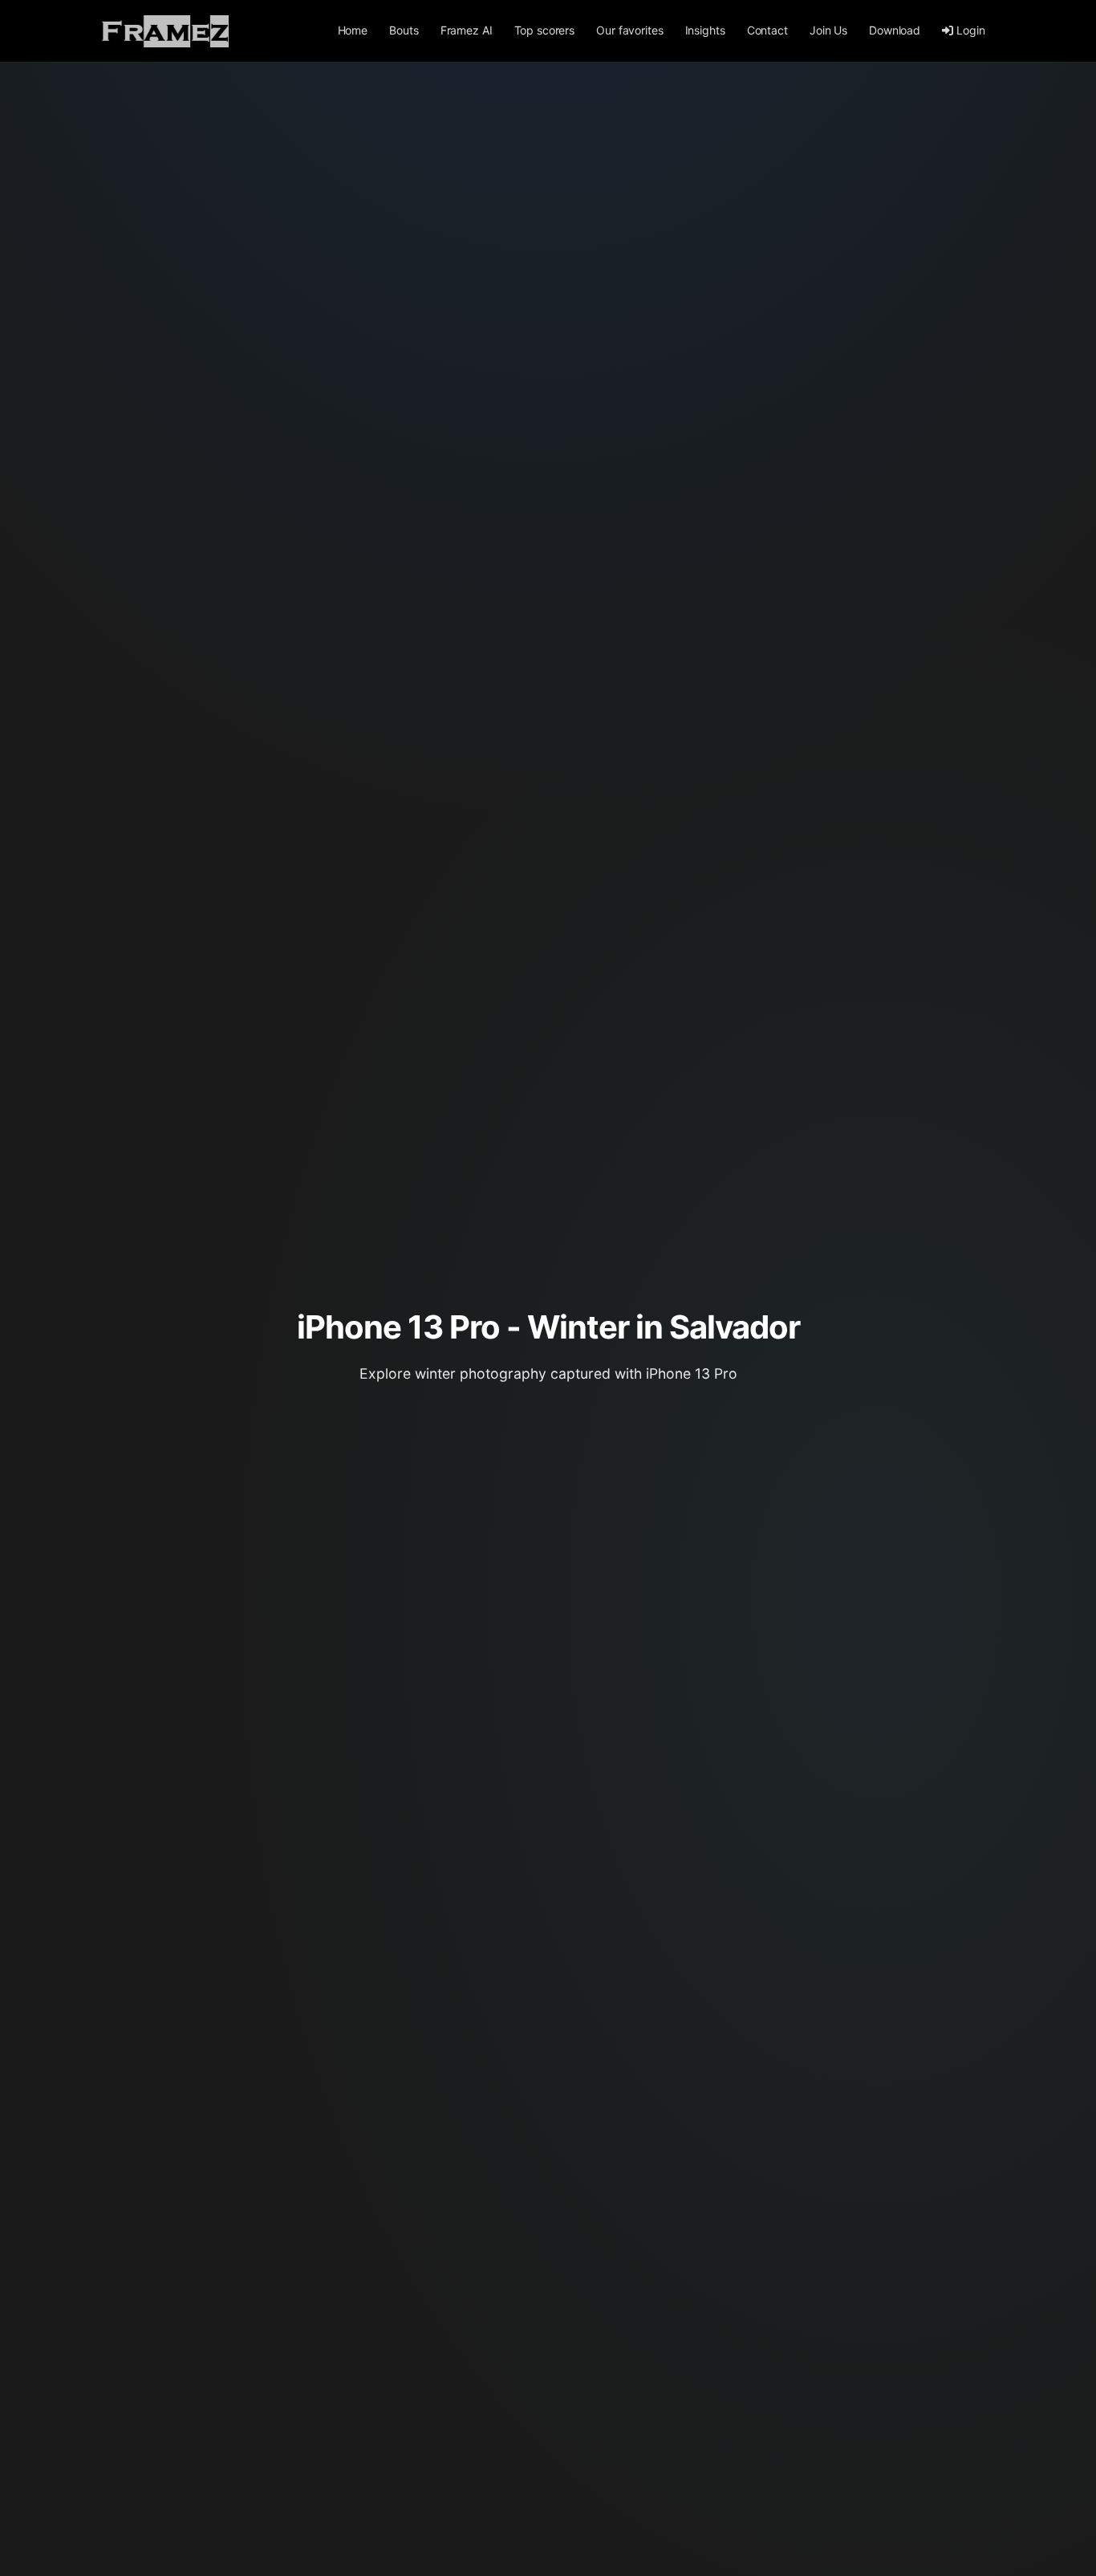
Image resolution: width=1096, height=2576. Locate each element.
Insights (705, 30)
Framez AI (467, 30)
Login (970, 30)
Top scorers (544, 30)
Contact (767, 30)
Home (353, 30)
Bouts (404, 30)
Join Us (828, 30)
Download (895, 30)
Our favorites (629, 30)
